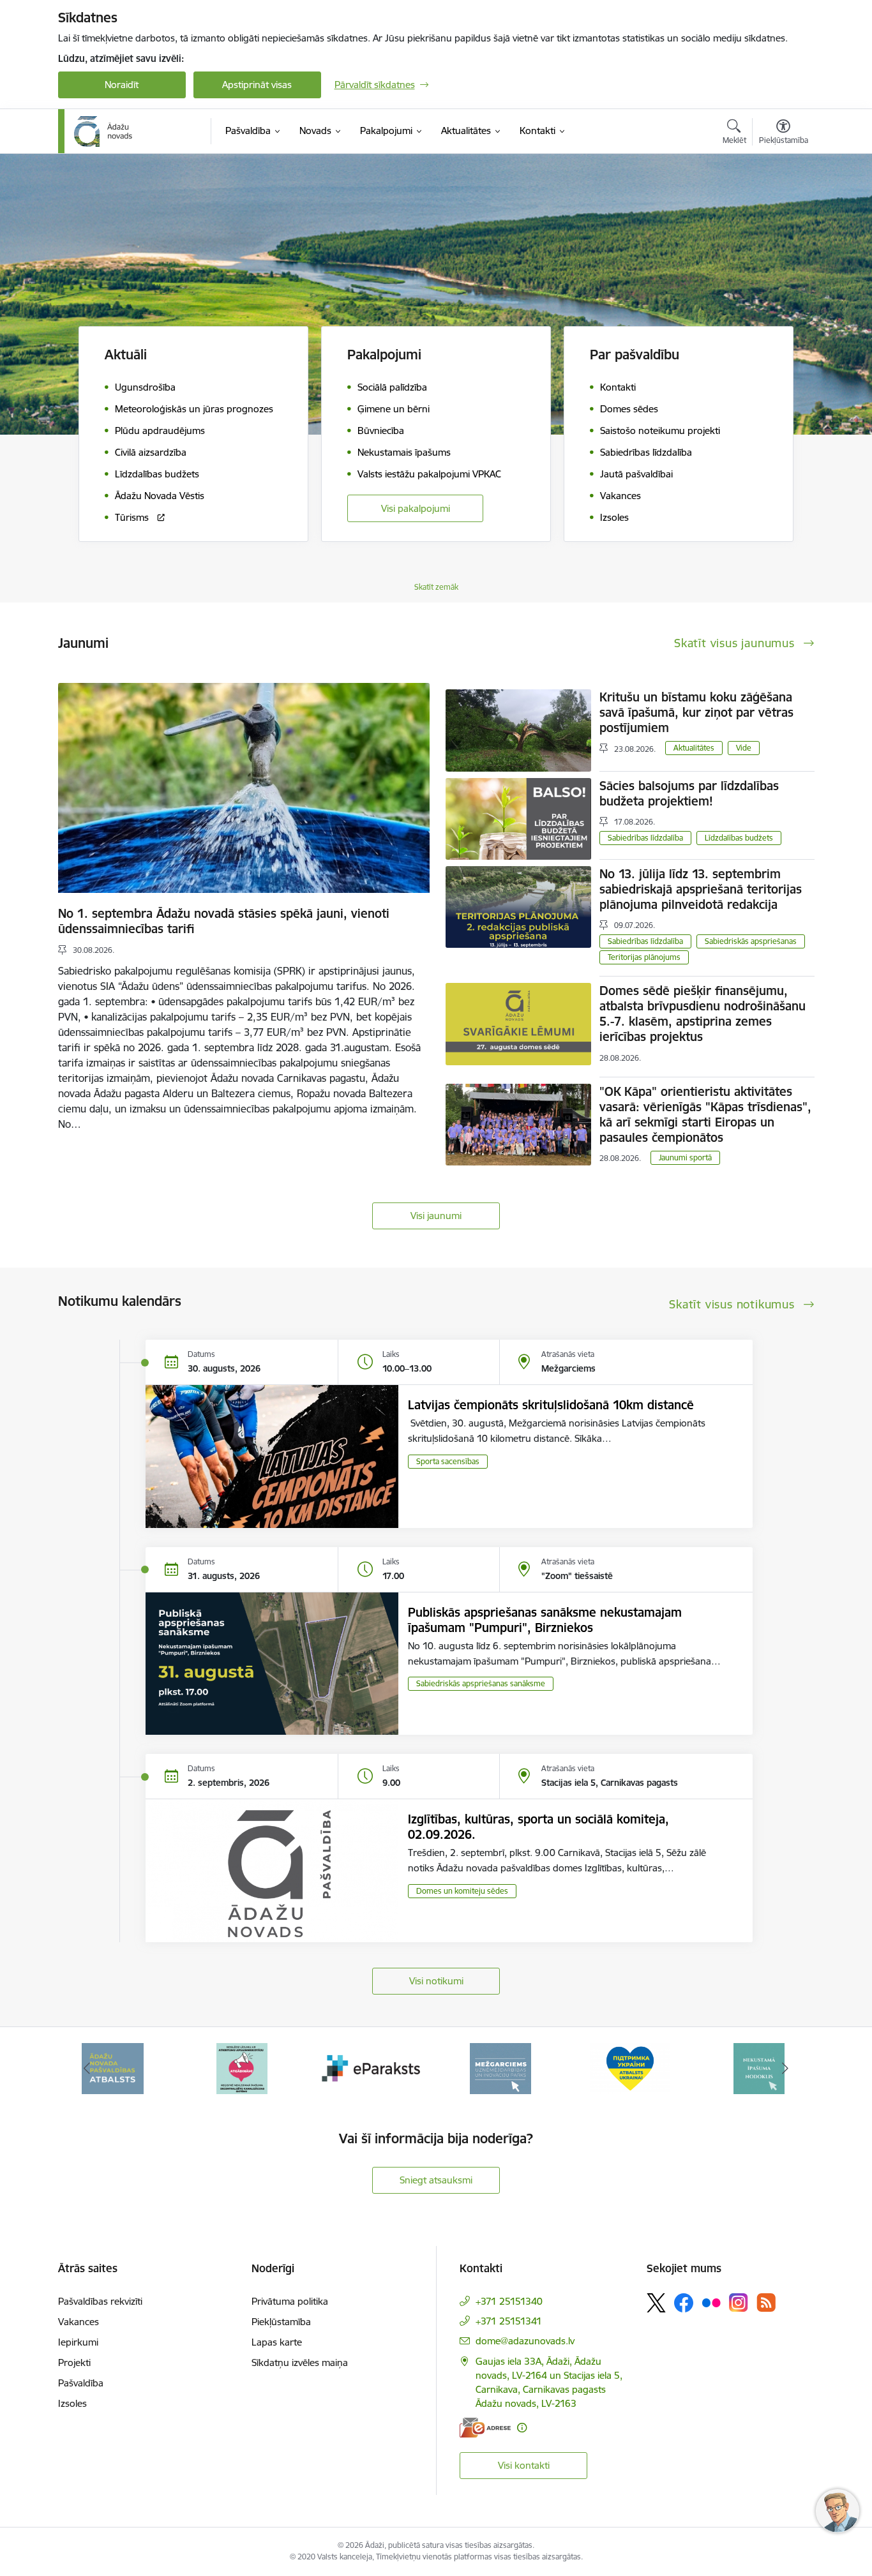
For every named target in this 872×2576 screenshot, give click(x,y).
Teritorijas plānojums (644, 957)
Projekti (74, 2363)
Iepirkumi (78, 2342)
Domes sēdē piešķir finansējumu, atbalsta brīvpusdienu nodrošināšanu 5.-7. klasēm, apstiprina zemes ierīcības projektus (703, 1014)
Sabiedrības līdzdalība (645, 838)
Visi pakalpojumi (416, 508)
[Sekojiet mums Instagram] (739, 2303)
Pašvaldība (81, 2383)
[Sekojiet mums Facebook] (684, 2303)
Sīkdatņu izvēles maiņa (300, 2363)
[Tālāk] (785, 2069)
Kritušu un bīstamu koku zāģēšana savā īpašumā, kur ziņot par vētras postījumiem (696, 712)
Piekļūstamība (281, 2322)
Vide (744, 748)
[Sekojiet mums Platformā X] (656, 2303)
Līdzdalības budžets (739, 838)
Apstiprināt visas (257, 85)
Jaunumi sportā (685, 1157)
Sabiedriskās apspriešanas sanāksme (481, 1683)
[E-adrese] (485, 2428)
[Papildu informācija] (522, 2428)
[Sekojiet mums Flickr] (711, 2302)
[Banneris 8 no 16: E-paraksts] (242, 2068)
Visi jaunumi (436, 1216)
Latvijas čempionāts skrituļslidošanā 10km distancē (551, 1405)
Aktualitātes (694, 748)
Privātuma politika (290, 2301)
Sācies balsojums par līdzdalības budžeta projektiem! (689, 793)
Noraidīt (122, 85)
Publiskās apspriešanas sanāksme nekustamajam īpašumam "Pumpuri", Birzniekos (545, 1620)
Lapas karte (277, 2342)
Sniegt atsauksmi (436, 2180)
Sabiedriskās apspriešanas (751, 941)
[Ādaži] (103, 131)
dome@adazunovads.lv (525, 2341)
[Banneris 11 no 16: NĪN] (630, 2068)
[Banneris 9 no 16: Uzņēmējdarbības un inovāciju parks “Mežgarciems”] (372, 2068)
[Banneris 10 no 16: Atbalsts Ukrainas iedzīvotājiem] (500, 2068)
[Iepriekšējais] (87, 2069)
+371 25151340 (509, 2301)
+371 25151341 (509, 2321)
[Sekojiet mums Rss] (766, 2303)
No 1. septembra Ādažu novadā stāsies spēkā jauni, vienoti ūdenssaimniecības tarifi (224, 921)
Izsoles (72, 2403)
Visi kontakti (524, 2465)
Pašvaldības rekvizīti (100, 2301)
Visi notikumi (436, 1981)
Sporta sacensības (448, 1461)
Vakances (79, 2322)
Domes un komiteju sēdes (462, 1891)
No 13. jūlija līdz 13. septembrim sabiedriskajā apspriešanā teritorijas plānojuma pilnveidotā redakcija (701, 889)
